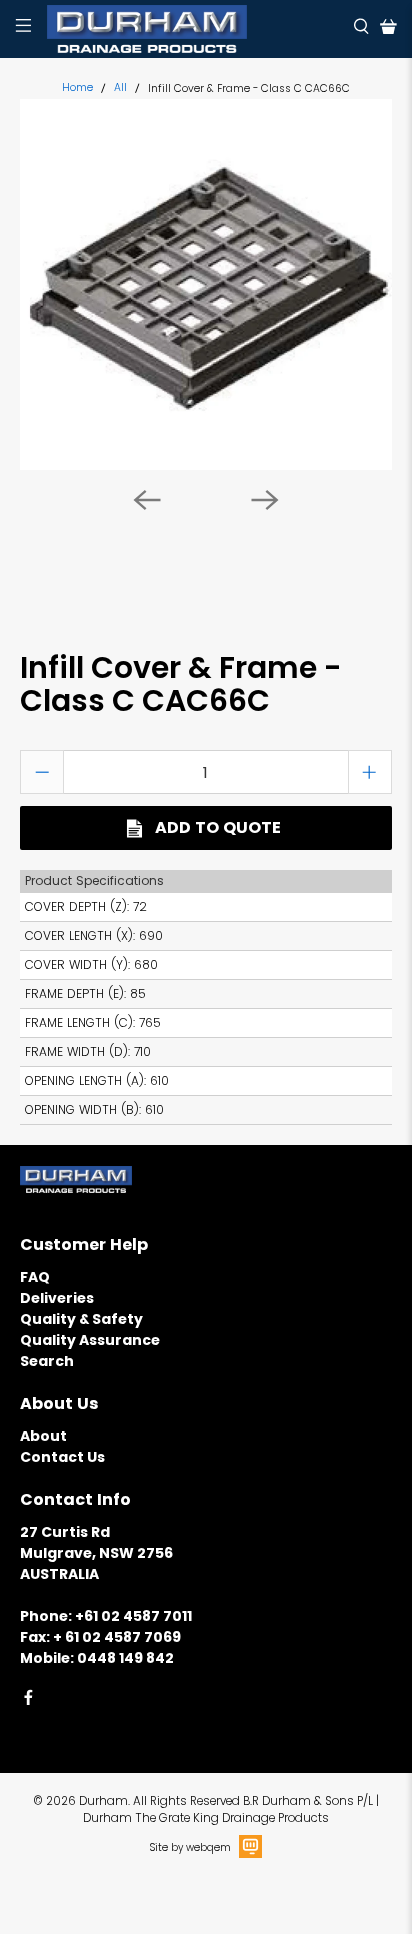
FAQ (35, 1277)
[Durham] (193, 29)
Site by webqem (190, 1847)
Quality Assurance (90, 1340)
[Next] (265, 500)
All (120, 88)
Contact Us (62, 1457)
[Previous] (147, 500)
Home (77, 88)
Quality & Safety (81, 1319)
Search (47, 1361)
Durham (103, 1801)
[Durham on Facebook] (28, 1701)
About (43, 1436)
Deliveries (57, 1298)
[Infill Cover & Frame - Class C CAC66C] (205, 284)
